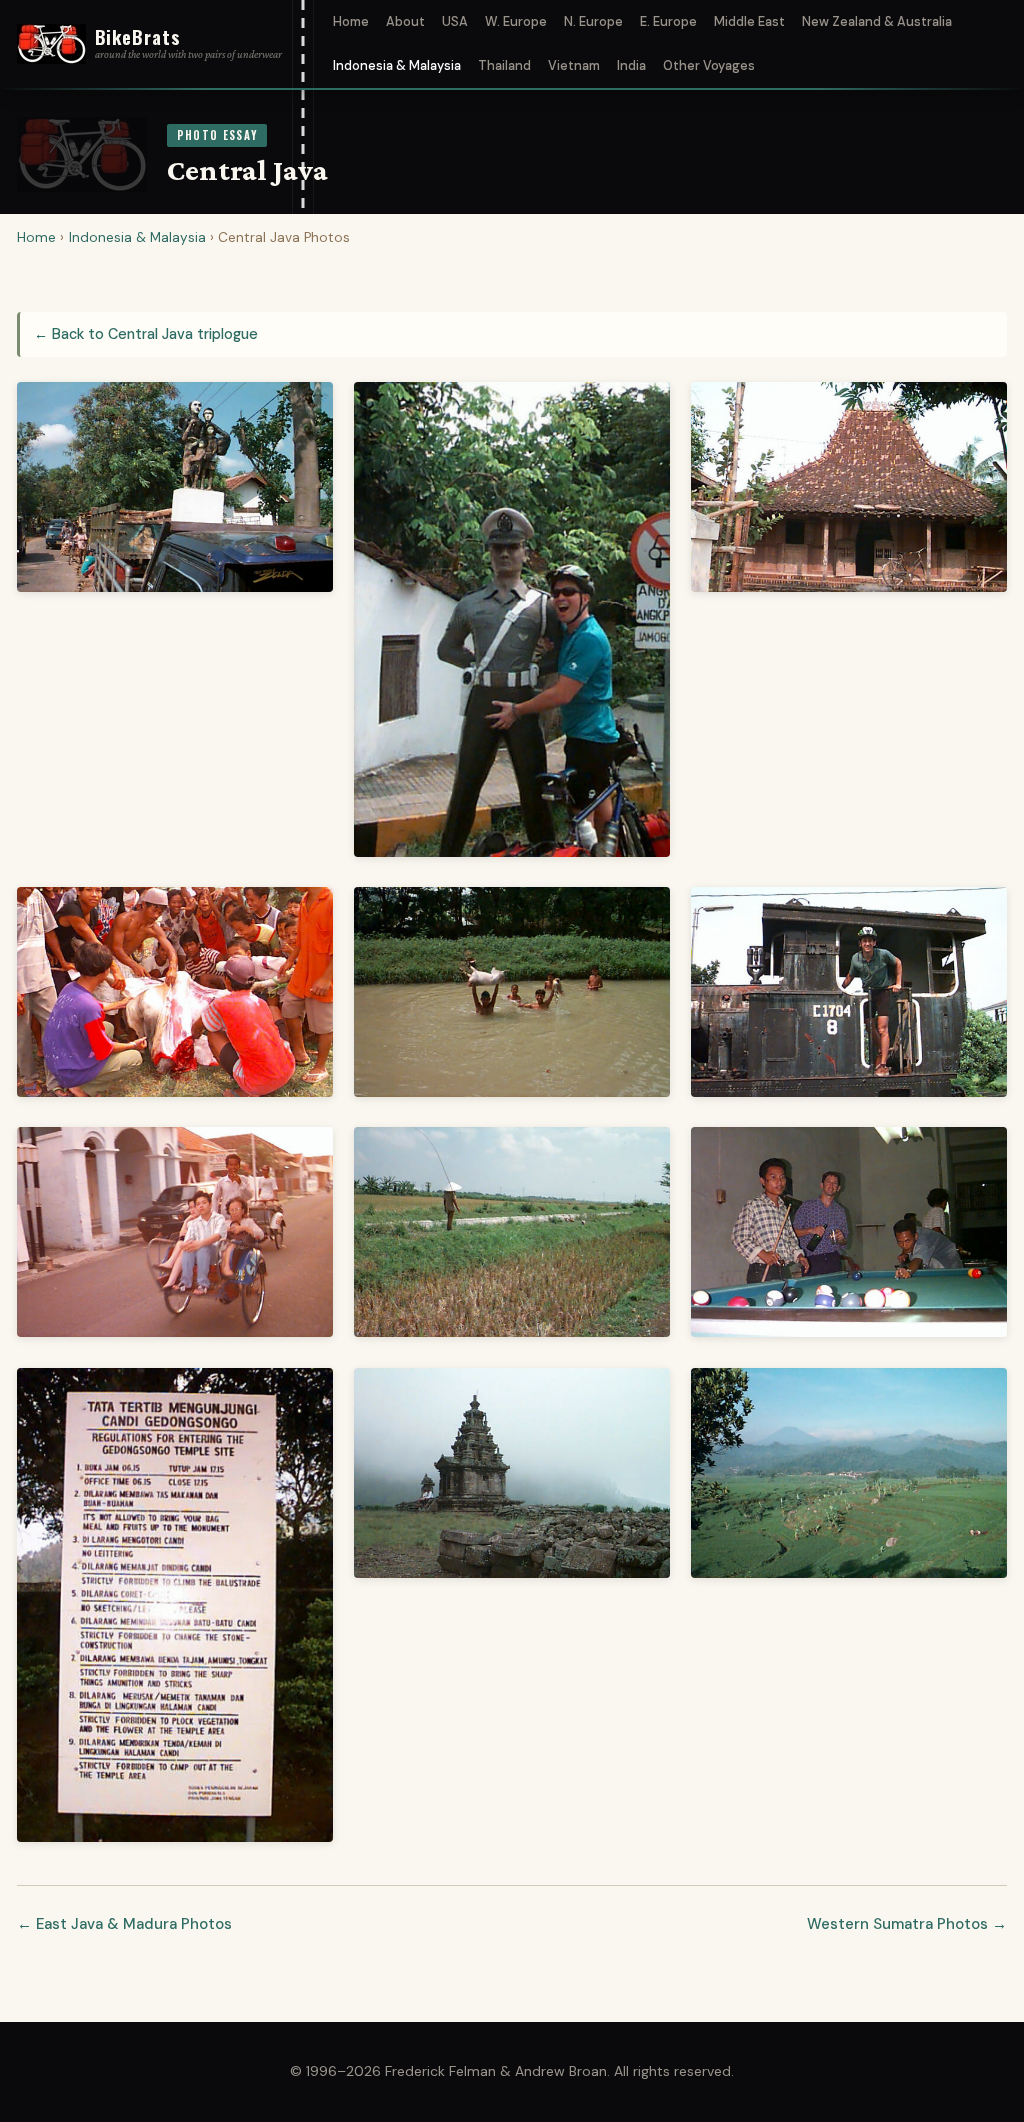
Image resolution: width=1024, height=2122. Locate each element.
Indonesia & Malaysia (397, 65)
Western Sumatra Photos (897, 1924)
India (631, 65)
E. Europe (668, 21)
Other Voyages (709, 65)
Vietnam (574, 65)
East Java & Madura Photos (134, 1924)
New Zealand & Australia (877, 21)
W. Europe (516, 21)
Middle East (749, 21)
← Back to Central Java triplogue (146, 334)
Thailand (504, 65)
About (405, 21)
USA (455, 21)
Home (351, 21)
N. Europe (593, 21)
